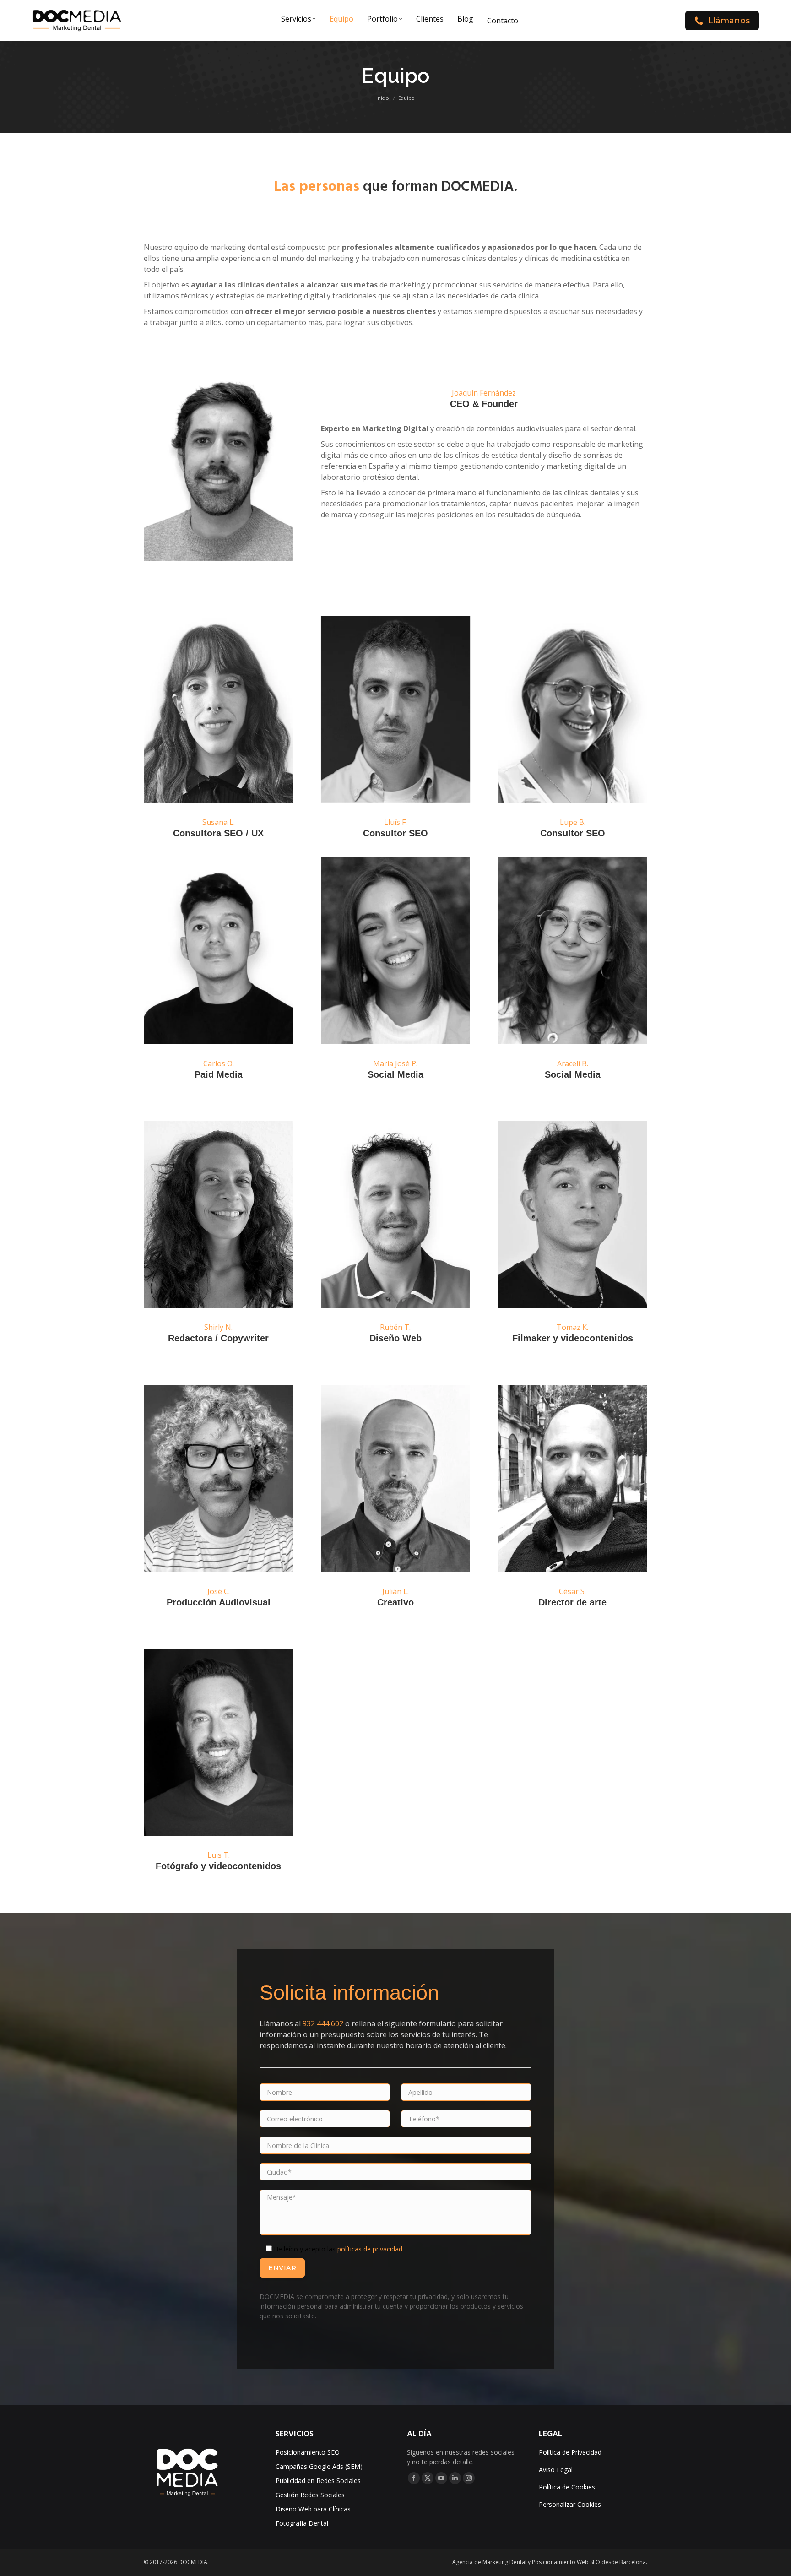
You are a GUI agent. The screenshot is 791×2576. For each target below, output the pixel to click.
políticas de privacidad (370, 2249)
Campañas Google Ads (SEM (318, 2466)
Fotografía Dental (302, 2523)
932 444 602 (323, 2023)
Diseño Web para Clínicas (313, 2509)
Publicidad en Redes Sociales (318, 2481)
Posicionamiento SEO (308, 2452)
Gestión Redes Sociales (310, 2495)
